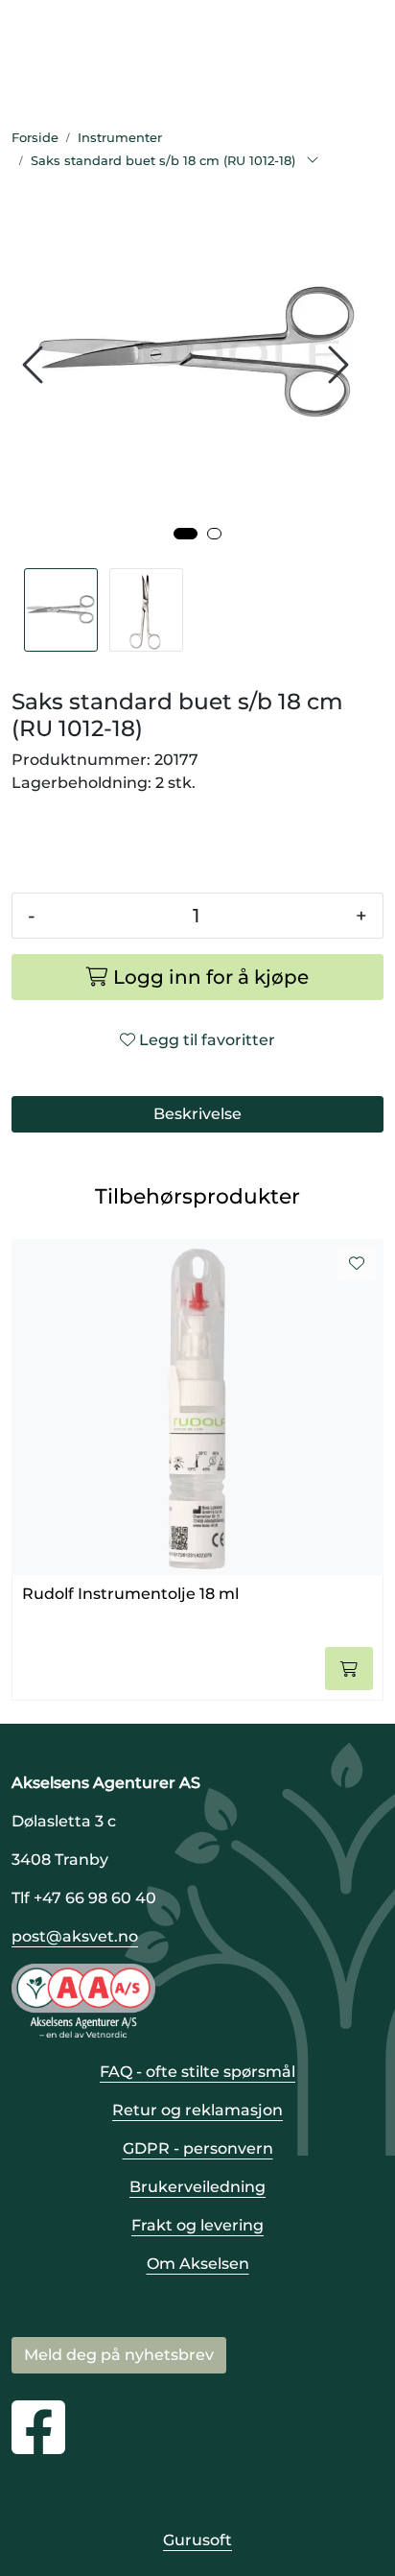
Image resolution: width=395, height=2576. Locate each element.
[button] (186, 534)
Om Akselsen (198, 2264)
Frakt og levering (197, 2225)
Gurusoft (197, 2540)
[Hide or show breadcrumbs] (313, 161)
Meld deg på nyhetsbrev (119, 2355)
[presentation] (35, 365)
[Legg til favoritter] (357, 1264)
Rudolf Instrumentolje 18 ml (130, 1594)
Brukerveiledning (197, 2187)
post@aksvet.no (75, 1936)
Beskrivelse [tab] (197, 1114)
